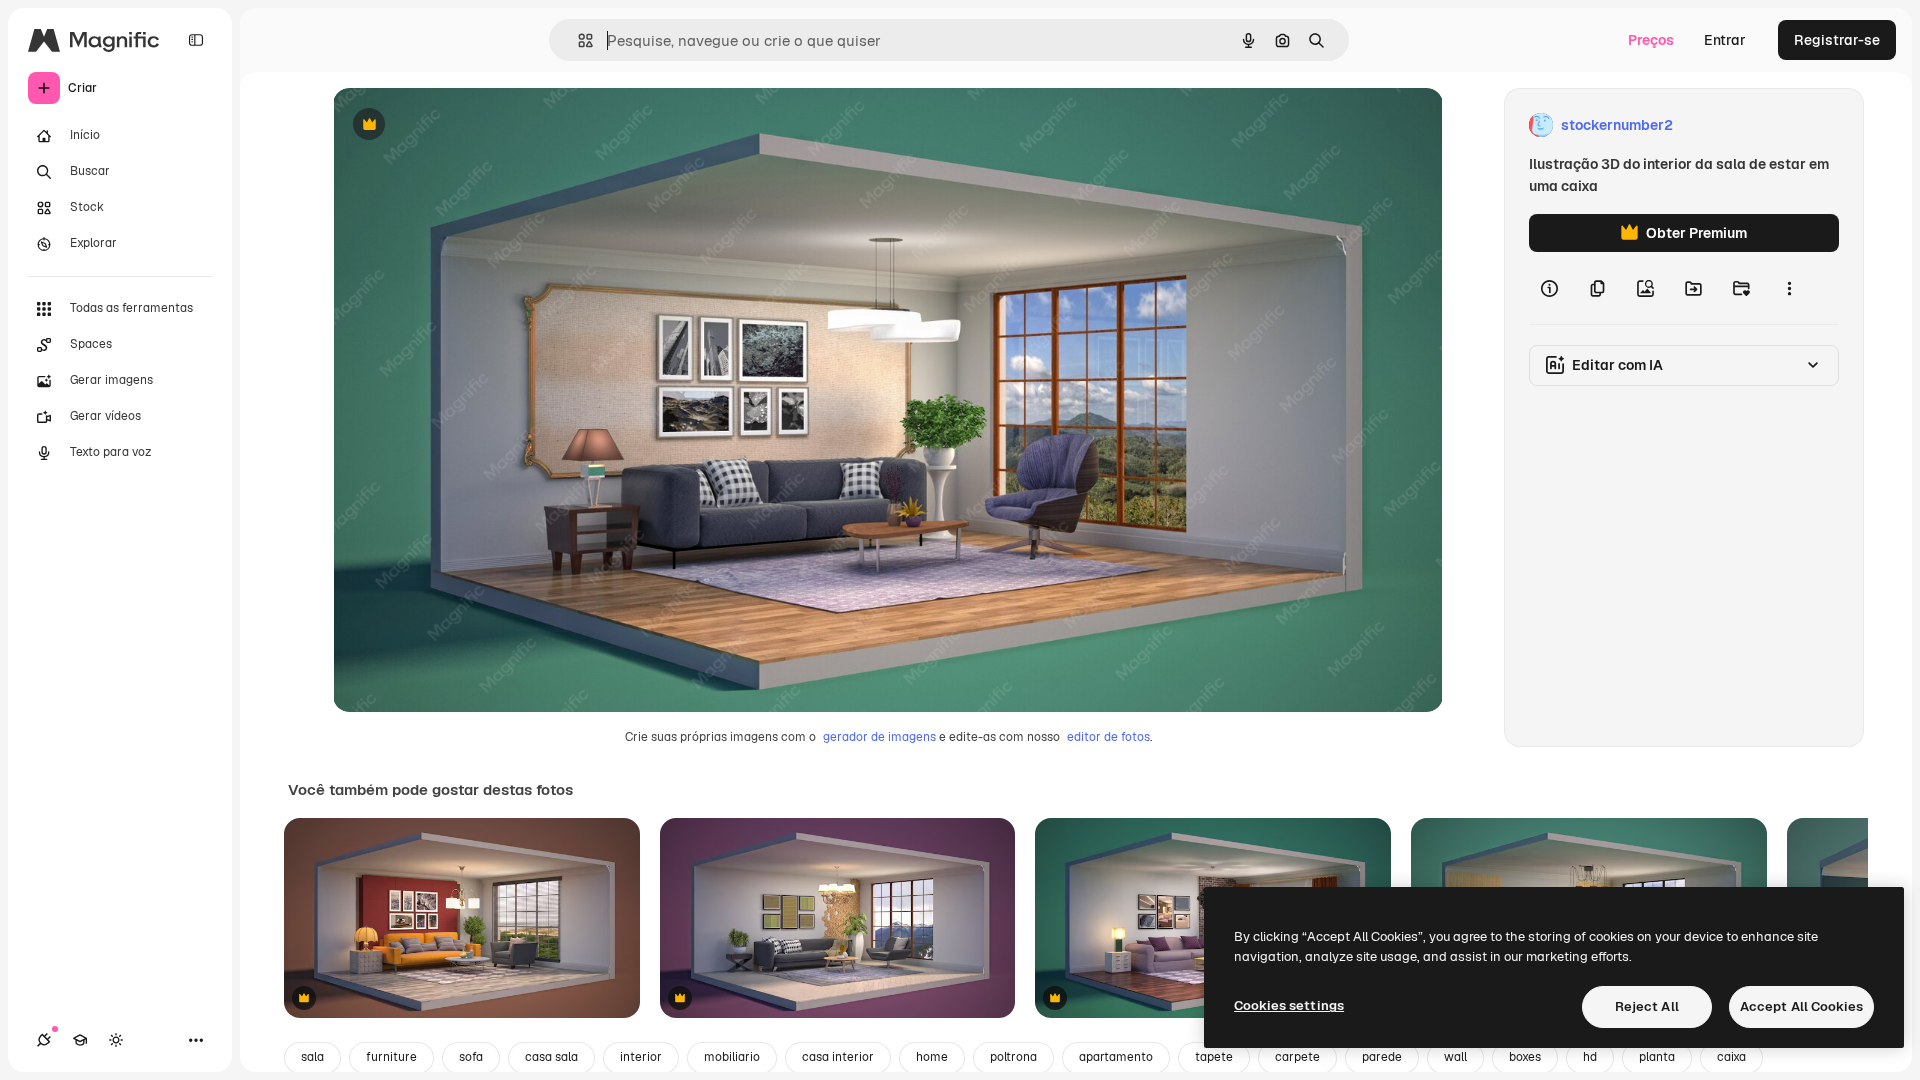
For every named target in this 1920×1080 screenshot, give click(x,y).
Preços (1651, 40)
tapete (1214, 1057)
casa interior (838, 1057)
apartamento (1116, 1057)
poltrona (1013, 1057)
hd (1590, 1057)
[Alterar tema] (116, 1040)
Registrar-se (1837, 40)
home (932, 1057)
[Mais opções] (1789, 288)
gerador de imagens (879, 737)
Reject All (1647, 1006)
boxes (1525, 1057)
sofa (471, 1057)
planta (1657, 1057)
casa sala (551, 1057)
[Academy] (80, 1040)
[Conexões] (44, 1040)
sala (312, 1057)
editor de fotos (1108, 737)
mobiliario (732, 1057)
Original (461, 125)
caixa (1731, 1057)
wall (1455, 1057)
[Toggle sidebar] (196, 40)
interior (641, 1057)
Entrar (1725, 40)
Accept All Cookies (1801, 1006)
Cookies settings (1289, 1005)
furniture (391, 1057)
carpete (1297, 1057)
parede (1382, 1057)
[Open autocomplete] (577, 40)
